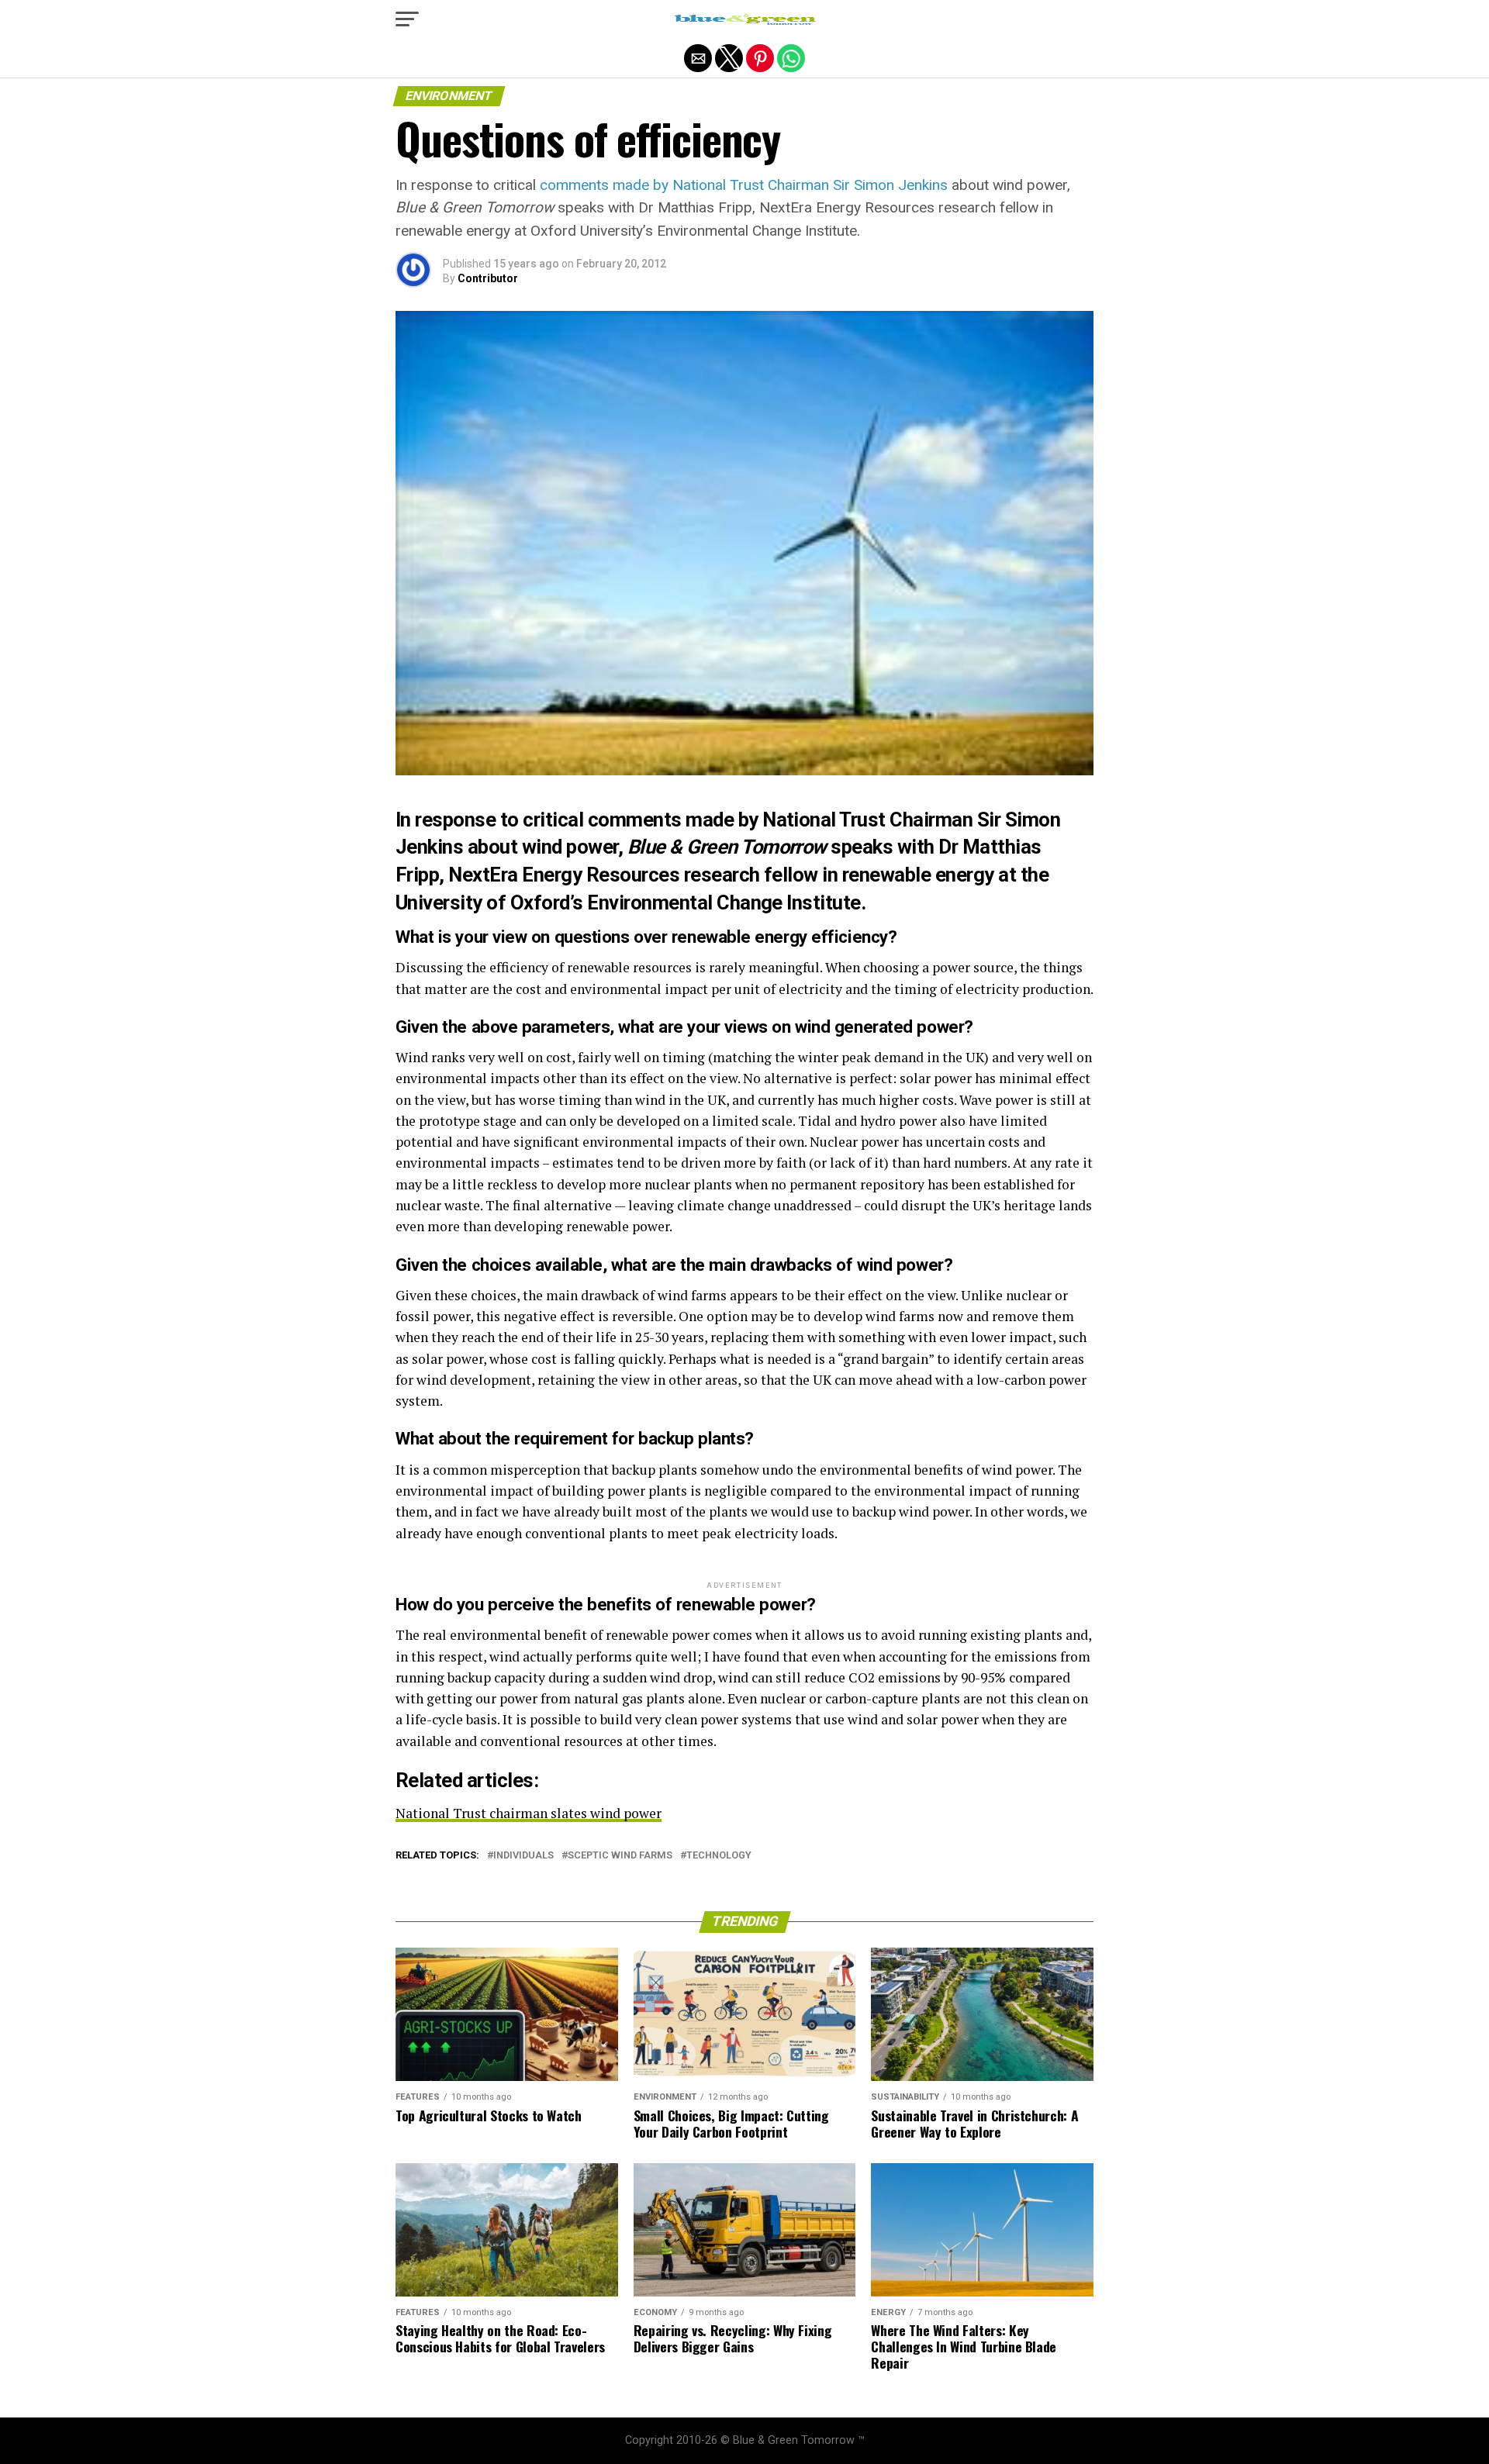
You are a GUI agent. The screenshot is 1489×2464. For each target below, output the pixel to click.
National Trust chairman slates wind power (529, 1813)
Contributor (488, 278)
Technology (719, 1856)
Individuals (523, 1856)
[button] (407, 19)
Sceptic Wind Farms (620, 1856)
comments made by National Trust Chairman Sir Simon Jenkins (744, 185)
